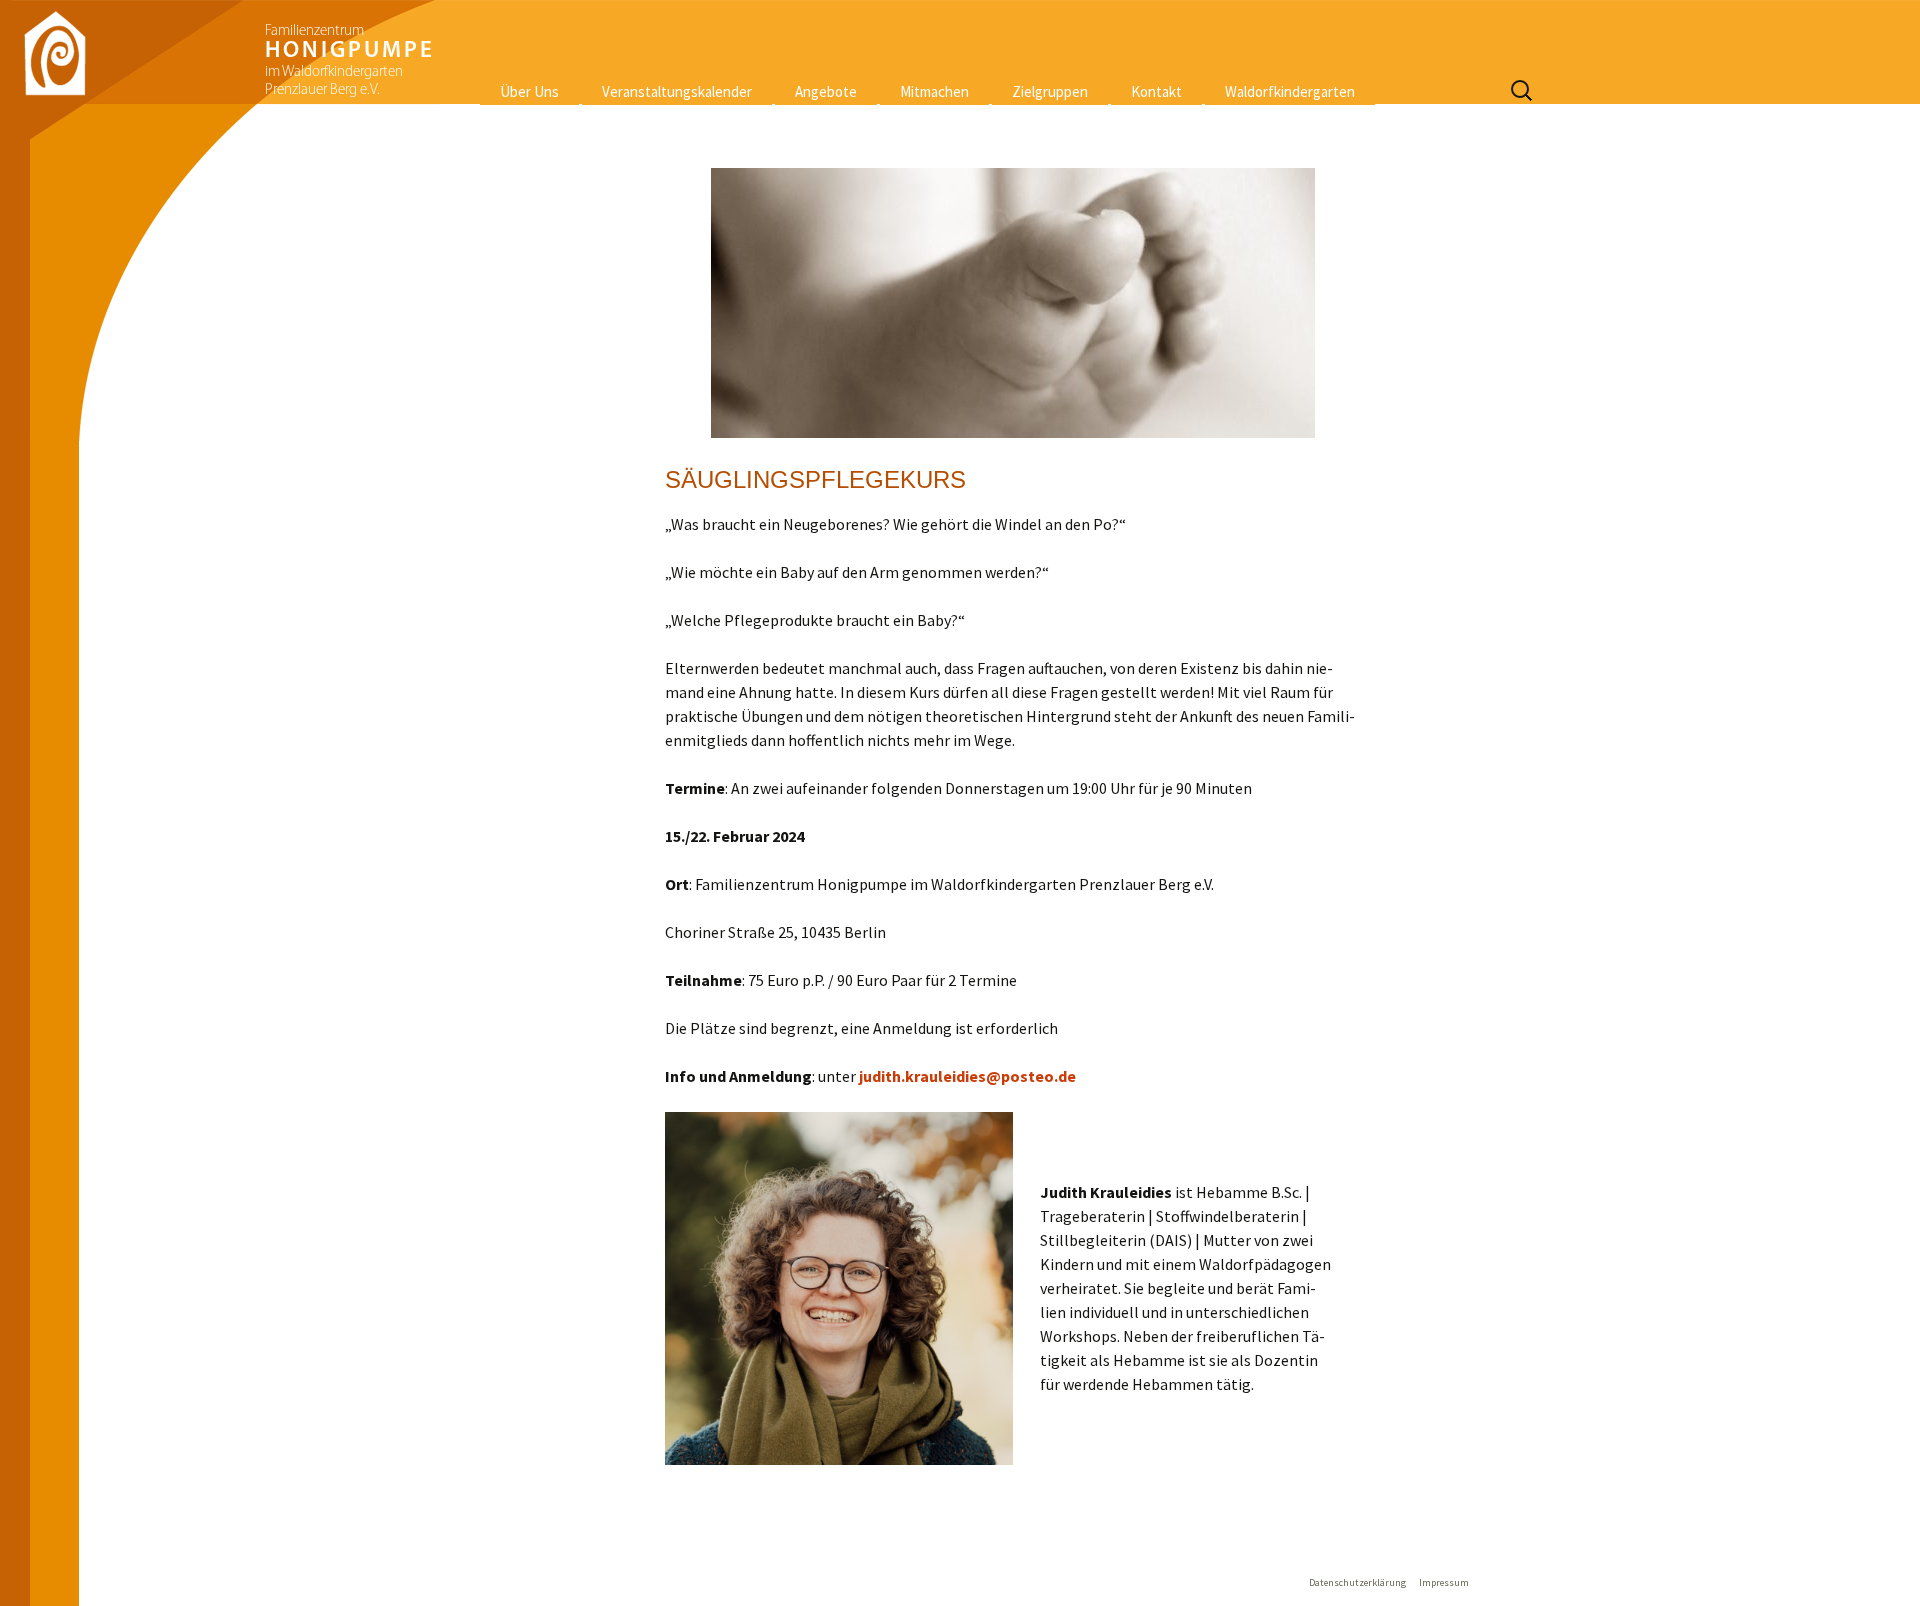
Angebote (826, 91)
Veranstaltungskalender (677, 91)
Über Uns (529, 91)
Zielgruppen (1050, 91)
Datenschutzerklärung (1357, 1582)
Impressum (1444, 1582)
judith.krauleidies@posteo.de (967, 1076)
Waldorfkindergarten (1290, 91)
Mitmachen (934, 91)
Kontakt (1156, 91)
